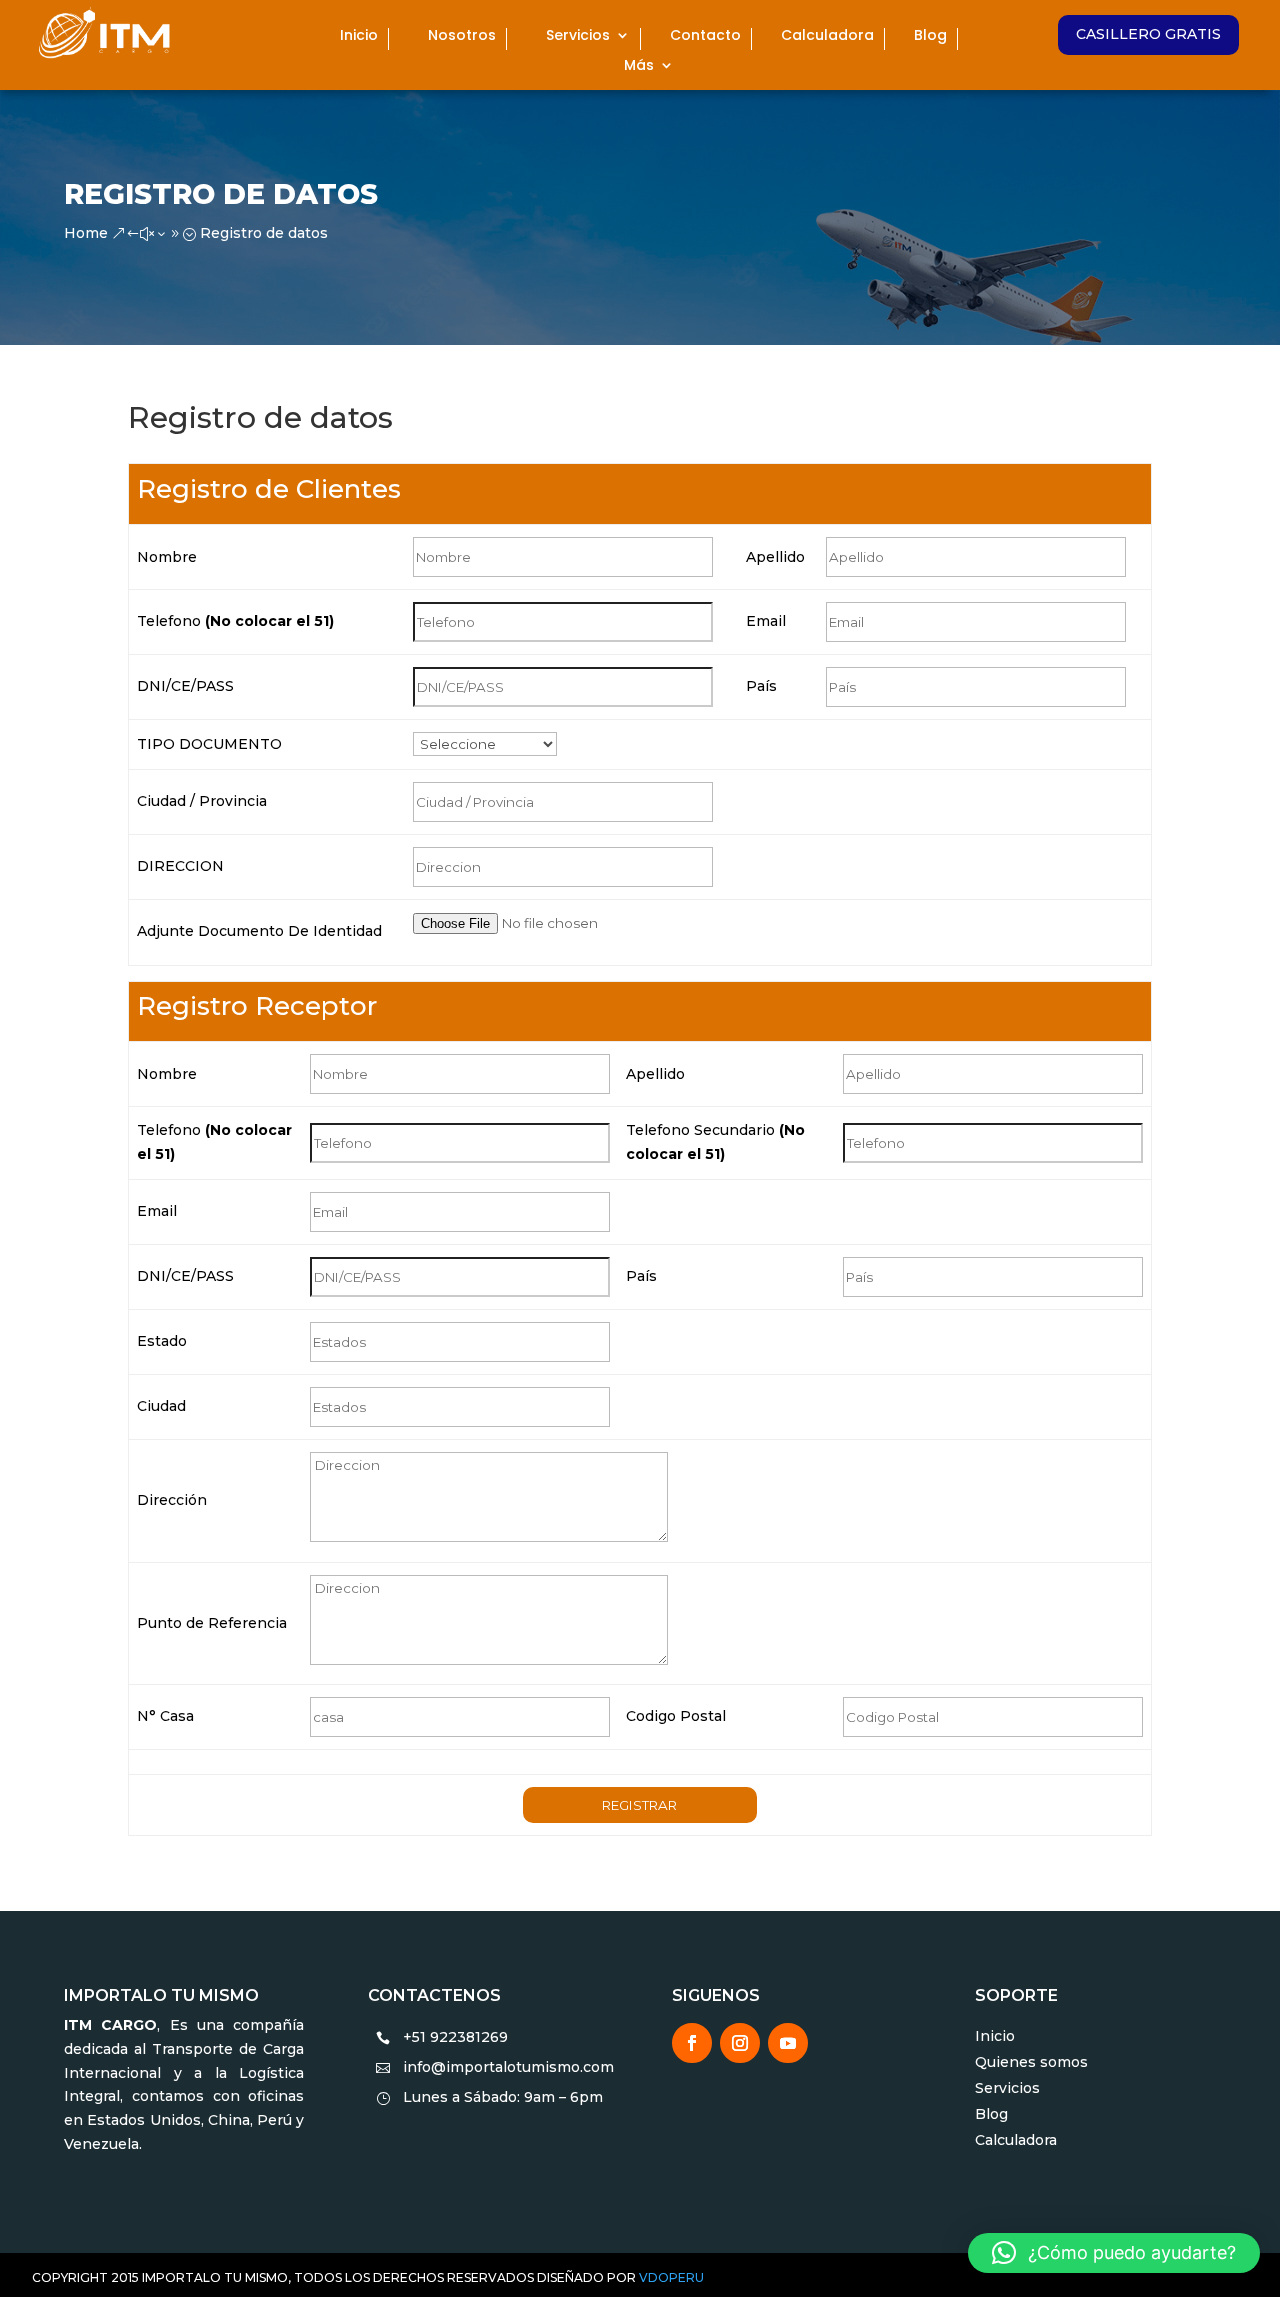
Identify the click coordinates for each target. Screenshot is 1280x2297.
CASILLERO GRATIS (1148, 34)
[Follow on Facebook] (692, 2043)
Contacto (705, 36)
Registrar (639, 1805)
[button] (1114, 2253)
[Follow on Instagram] (740, 2043)
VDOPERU (670, 2277)
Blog (930, 36)
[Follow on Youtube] (788, 2043)
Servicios (578, 36)
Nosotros (462, 36)
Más (639, 66)
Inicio (359, 36)
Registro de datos (221, 194)
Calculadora (827, 36)
